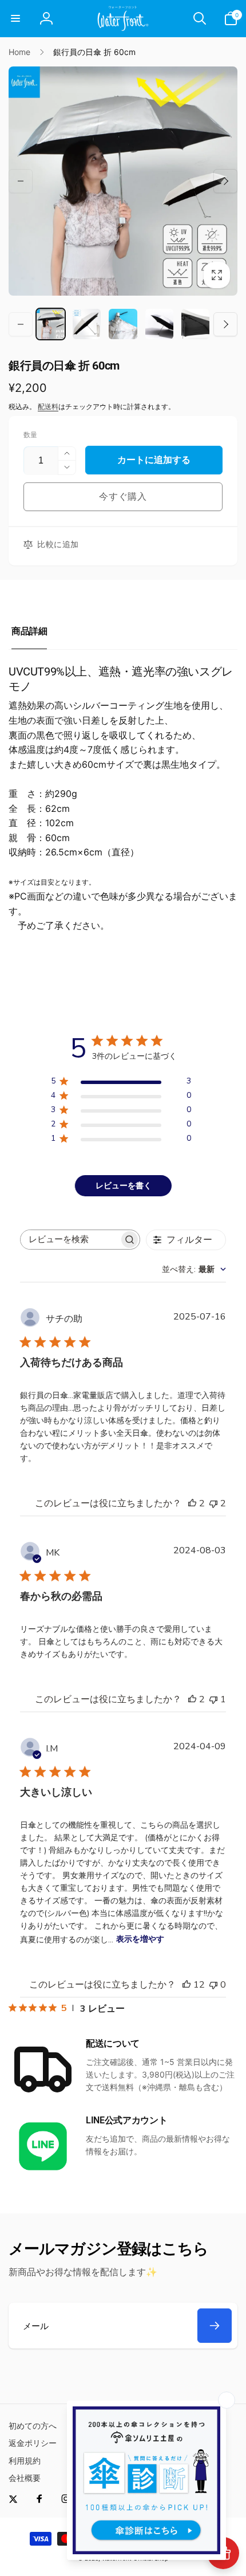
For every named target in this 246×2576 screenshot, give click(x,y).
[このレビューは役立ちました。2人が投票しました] (192, 1503)
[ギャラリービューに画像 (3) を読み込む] (123, 324)
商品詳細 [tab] (29, 631)
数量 (30, 435)
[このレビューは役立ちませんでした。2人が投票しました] (213, 1503)
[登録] (215, 2326)
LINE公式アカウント (126, 2120)
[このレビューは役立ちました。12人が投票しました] (187, 1985)
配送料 (48, 407)
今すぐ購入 (123, 496)
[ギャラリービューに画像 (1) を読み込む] (51, 324)
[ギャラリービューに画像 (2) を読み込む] (87, 324)
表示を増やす (140, 1939)
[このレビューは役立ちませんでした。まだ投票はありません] (213, 1985)
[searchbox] (70, 1240)
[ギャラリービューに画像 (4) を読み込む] (159, 324)
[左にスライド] (21, 181)
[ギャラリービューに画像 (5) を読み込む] (195, 324)
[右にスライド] (225, 181)
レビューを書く (124, 1186)
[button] (15, 18)
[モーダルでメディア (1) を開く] (123, 181)
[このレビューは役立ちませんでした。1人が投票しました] (213, 1699)
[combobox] (194, 1269)
